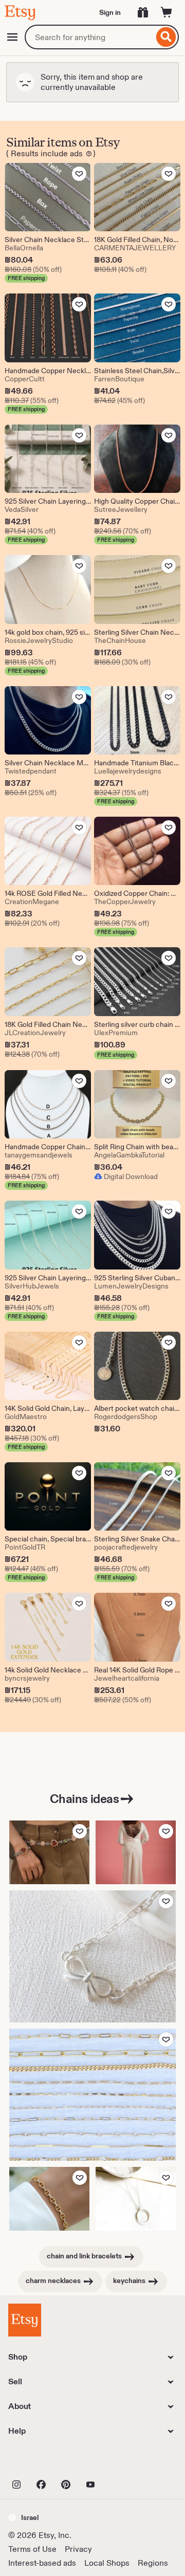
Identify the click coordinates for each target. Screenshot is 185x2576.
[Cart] (166, 12)
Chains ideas (84, 1799)
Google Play (121, 2462)
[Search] (166, 37)
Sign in (110, 12)
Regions (153, 2563)
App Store (43, 2462)
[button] (23, 2517)
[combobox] (89, 37)
